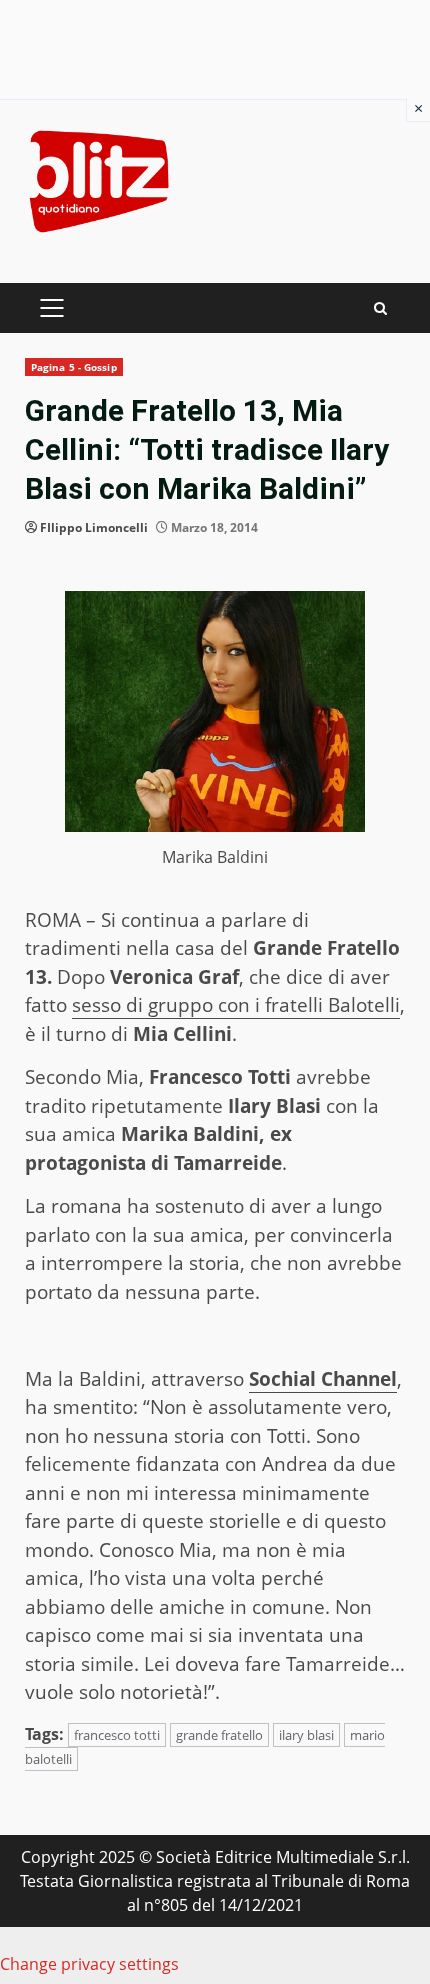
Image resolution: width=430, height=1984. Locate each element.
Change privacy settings (89, 1964)
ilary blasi (306, 1735)
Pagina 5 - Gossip (74, 367)
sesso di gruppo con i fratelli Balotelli (236, 1005)
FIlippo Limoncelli (94, 527)
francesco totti (117, 1735)
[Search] (380, 308)
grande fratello (219, 1735)
